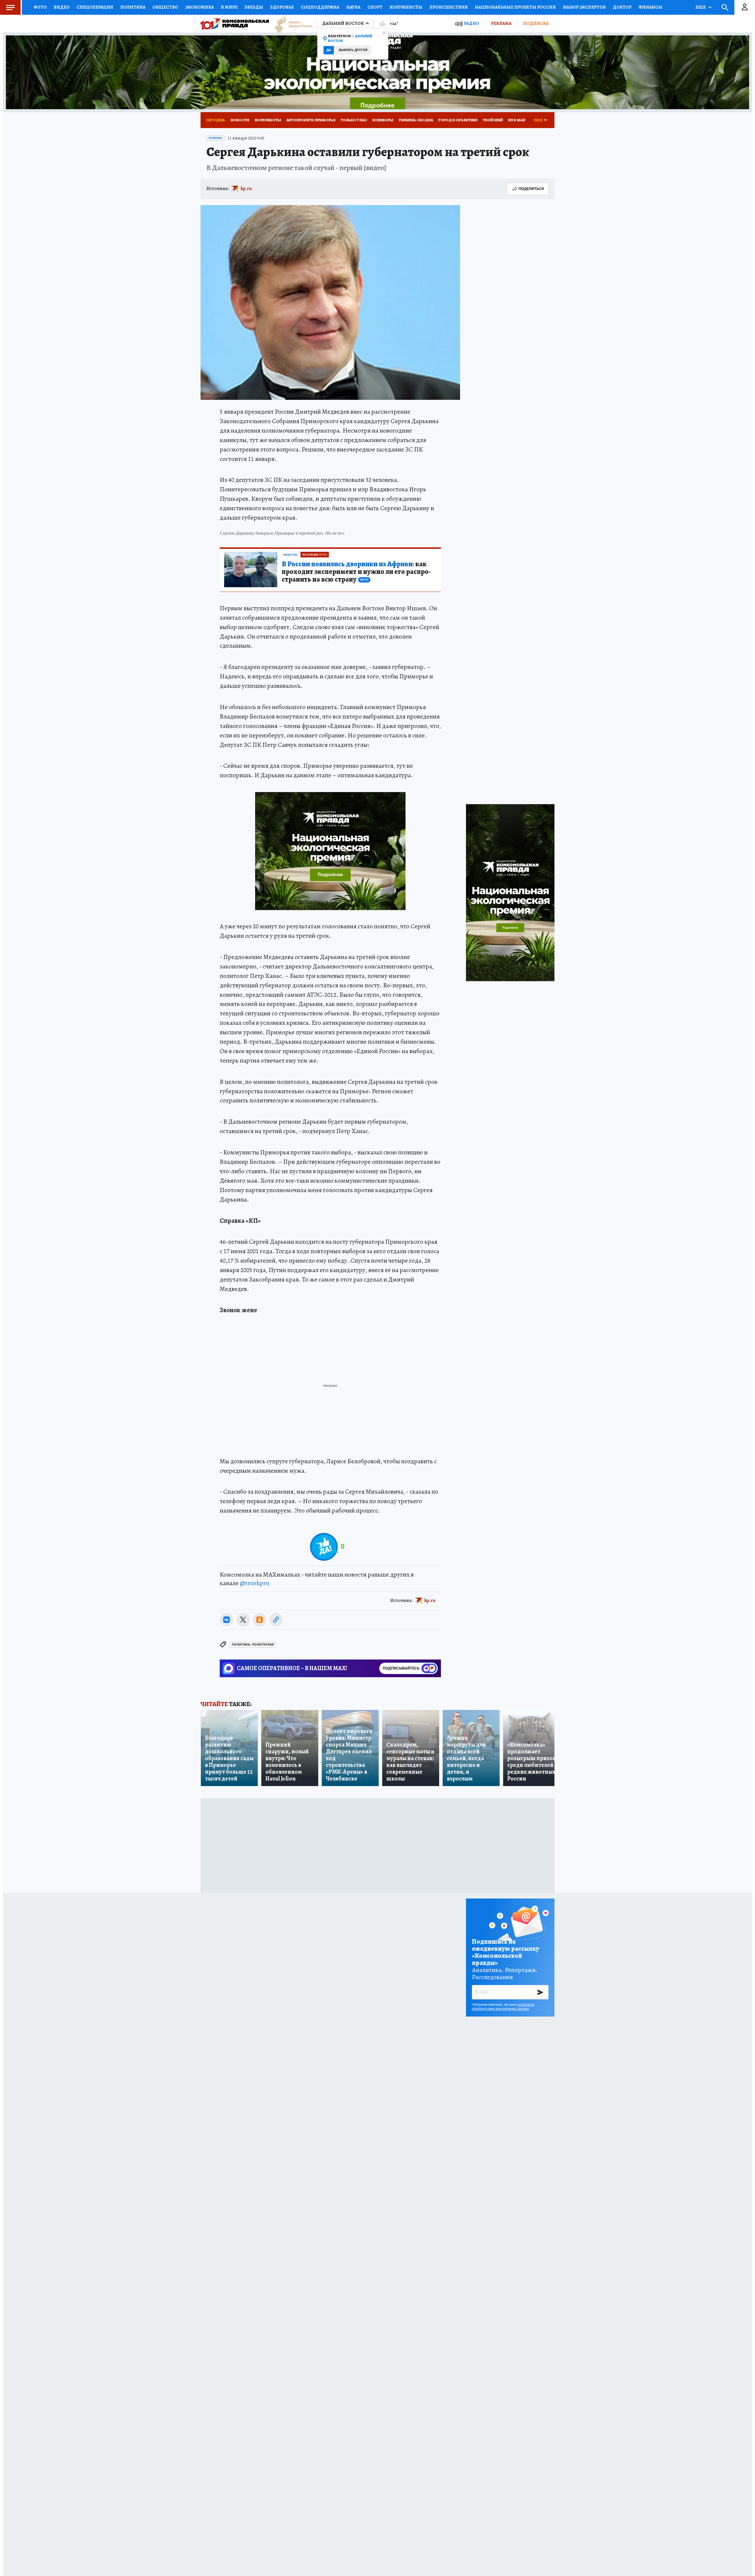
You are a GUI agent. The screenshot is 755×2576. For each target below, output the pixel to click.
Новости (240, 120)
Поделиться (531, 189)
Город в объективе (458, 120)
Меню (10, 7)
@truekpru (255, 1583)
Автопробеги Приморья (311, 120)
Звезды (254, 7)
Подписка (536, 23)
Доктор (622, 7)
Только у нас (354, 120)
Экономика (200, 7)
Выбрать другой (353, 50)
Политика (133, 7)
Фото (40, 7)
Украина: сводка (416, 120)
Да (329, 50)
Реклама (501, 23)
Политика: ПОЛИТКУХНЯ (253, 1645)
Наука (353, 7)
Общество (165, 7)
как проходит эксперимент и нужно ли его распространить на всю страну (356, 572)
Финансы (650, 7)
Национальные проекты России (515, 7)
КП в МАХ (517, 120)
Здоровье (282, 7)
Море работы (268, 120)
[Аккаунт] (745, 7)
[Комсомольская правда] (235, 24)
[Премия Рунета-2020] (291, 24)
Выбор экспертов (584, 7)
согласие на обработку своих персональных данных (503, 2007)
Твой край (493, 120)
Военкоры (383, 120)
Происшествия (449, 7)
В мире (229, 7)
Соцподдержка (320, 7)
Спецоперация (95, 7)
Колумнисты (406, 7)
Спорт (375, 7)
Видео (62, 7)
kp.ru (246, 189)
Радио (472, 23)
